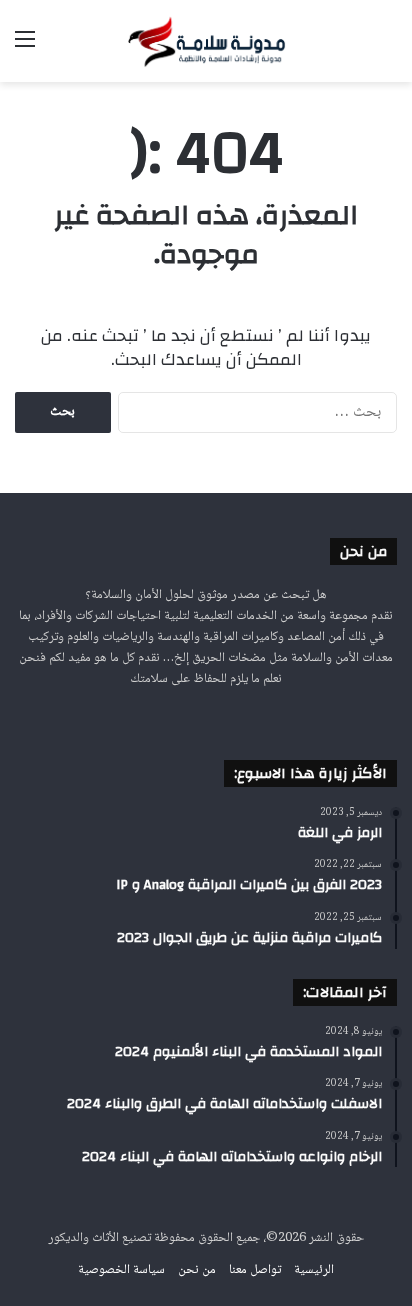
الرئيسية (314, 1270)
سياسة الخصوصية (121, 1270)
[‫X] (218, 717)
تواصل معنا (255, 1270)
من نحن (197, 1270)
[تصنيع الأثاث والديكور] (206, 41)
